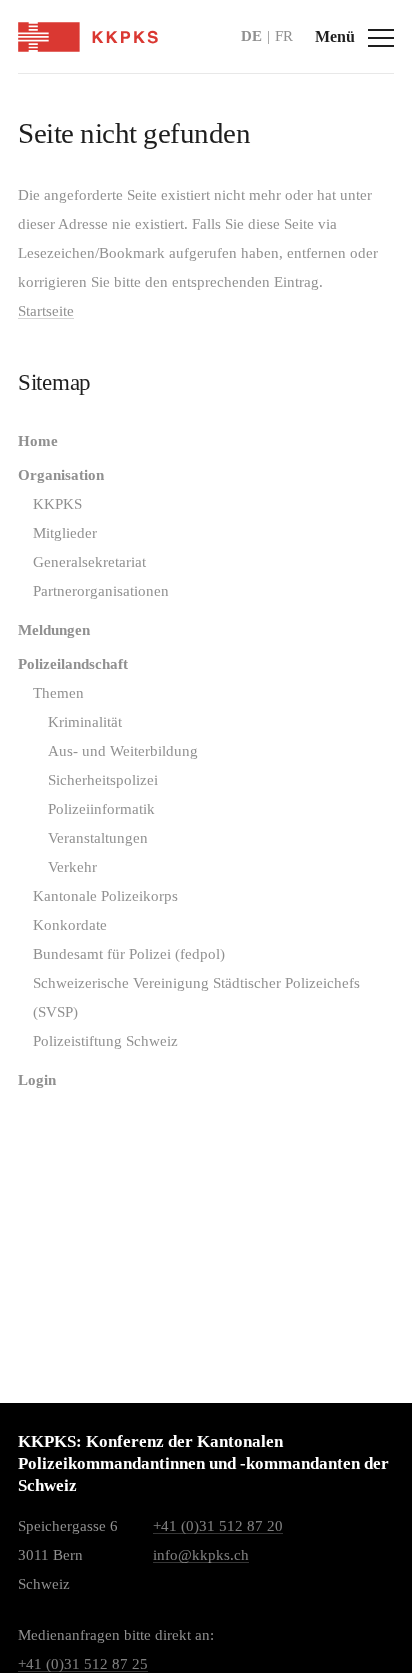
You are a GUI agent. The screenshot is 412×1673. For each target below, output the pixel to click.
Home (38, 441)
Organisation (61, 475)
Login (37, 1080)
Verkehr (72, 867)
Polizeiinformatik (101, 809)
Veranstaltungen (98, 838)
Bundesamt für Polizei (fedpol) (129, 954)
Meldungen (54, 630)
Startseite (46, 311)
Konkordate (70, 925)
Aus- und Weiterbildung (123, 751)
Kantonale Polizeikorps (105, 896)
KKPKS (57, 504)
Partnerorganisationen (101, 591)
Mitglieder (65, 533)
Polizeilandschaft (73, 664)
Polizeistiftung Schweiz (105, 1041)
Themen (58, 693)
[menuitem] (206, 441)
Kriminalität (85, 722)
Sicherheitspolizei (103, 780)
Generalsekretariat (89, 562)
